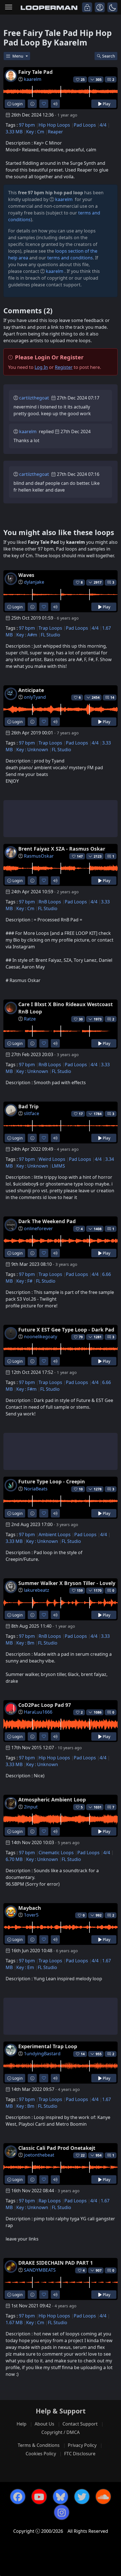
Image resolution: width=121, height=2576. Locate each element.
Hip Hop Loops (54, 125)
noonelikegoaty (41, 1337)
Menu (18, 56)
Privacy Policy (82, 2445)
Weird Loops (52, 1159)
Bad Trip (28, 1106)
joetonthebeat (39, 2155)
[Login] (87, 7)
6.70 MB (14, 1859)
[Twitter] (82, 2497)
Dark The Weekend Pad (47, 1221)
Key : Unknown (32, 750)
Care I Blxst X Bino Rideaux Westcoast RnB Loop (66, 1008)
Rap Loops (50, 2201)
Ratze (30, 1019)
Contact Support (80, 2424)
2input (31, 1807)
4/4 (103, 125)
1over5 (31, 1915)
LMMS (58, 1166)
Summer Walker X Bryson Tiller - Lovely (67, 1583)
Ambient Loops (55, 1534)
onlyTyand (35, 697)
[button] (112, 7)
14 (112, 697)
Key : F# (24, 1281)
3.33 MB (14, 132)
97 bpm (27, 125)
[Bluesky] (60, 2497)
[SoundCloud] (103, 2497)
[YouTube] (39, 2497)
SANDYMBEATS (40, 2270)
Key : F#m (26, 1389)
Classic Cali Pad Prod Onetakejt (57, 2148)
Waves (26, 575)
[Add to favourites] (44, 104)
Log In (41, 367)
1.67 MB (14, 2322)
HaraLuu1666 (38, 1712)
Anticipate (31, 690)
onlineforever (38, 1228)
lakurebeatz (37, 1590)
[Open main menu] (9, 7)
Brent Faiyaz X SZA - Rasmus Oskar (62, 849)
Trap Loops (50, 628)
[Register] (100, 7)
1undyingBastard (42, 2054)
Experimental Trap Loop (48, 2046)
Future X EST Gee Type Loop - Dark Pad (66, 1330)
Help (22, 2424)
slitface (32, 1113)
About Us (44, 2424)
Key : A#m (27, 635)
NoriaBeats (36, 1489)
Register (64, 367)
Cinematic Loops (56, 1853)
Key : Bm (25, 1643)
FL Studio (51, 635)
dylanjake (34, 582)
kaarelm (33, 79)
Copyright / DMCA (60, 2432)
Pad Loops (85, 125)
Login (17, 104)
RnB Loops (50, 902)
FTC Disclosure (80, 2454)
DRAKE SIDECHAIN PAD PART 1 (56, 2263)
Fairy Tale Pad (35, 72)
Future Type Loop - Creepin (52, 1481)
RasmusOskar (39, 856)
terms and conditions (70, 258)
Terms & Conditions (39, 2445)
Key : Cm (35, 132)
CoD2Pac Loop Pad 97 (45, 1705)
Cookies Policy (41, 2454)
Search (109, 56)
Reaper (55, 132)
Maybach (30, 1908)
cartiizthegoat (34, 398)
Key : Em (25, 1967)
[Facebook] (18, 2497)
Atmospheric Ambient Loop (52, 1799)
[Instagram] (62, 2512)
